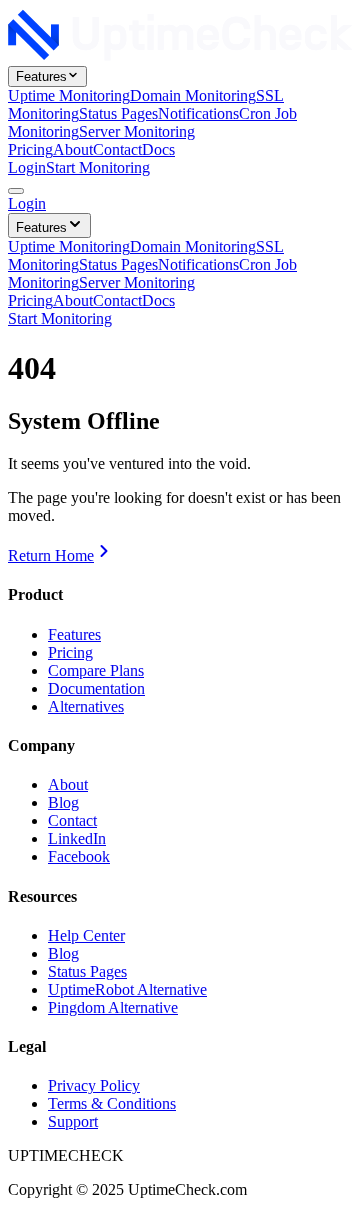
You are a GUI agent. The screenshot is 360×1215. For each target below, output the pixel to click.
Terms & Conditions (112, 1103)
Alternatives (86, 706)
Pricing (30, 149)
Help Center (86, 935)
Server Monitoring (137, 131)
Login (27, 167)
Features (41, 76)
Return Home (51, 555)
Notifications (198, 113)
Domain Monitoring (193, 95)
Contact (117, 149)
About (73, 149)
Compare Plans (96, 670)
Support (73, 1121)
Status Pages (118, 113)
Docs (158, 149)
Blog (63, 802)
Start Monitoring (98, 167)
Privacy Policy (94, 1085)
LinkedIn (77, 838)
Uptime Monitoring (69, 95)
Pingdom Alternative (113, 1007)
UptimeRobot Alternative (127, 989)
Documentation (96, 688)
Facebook (79, 856)
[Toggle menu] (16, 191)
